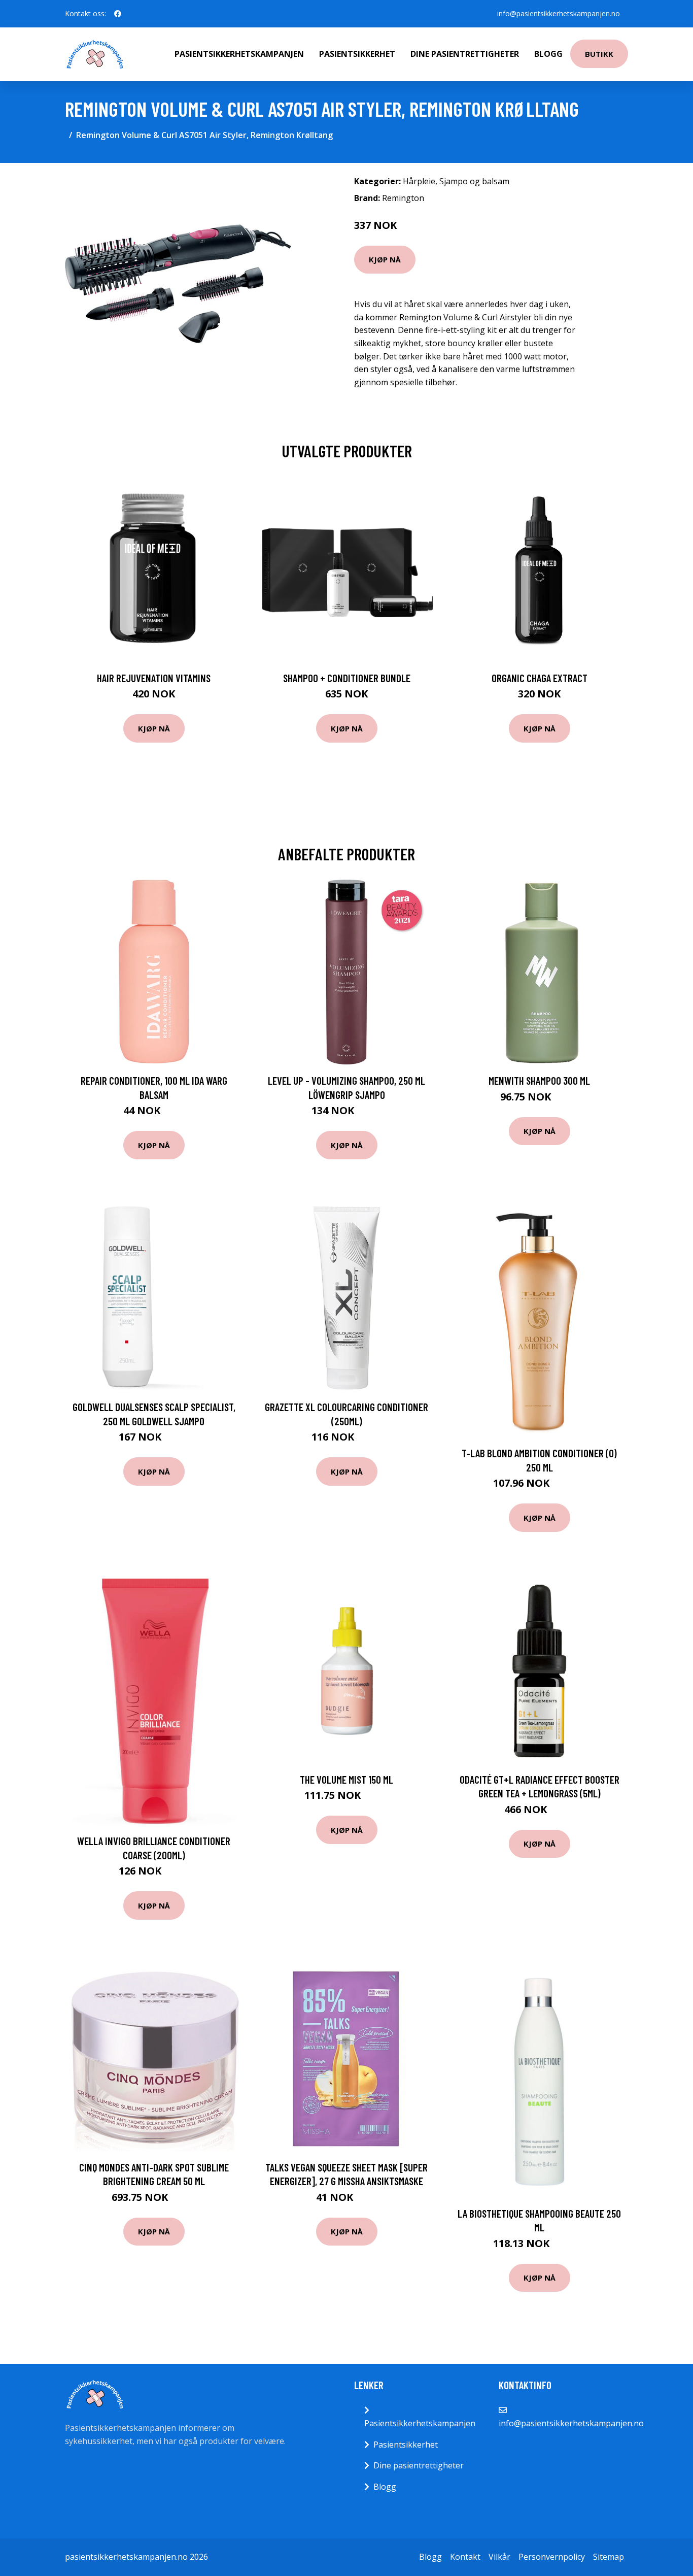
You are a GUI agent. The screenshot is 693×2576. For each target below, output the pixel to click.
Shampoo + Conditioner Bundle (347, 678)
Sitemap (609, 2557)
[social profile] (118, 14)
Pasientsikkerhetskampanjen (239, 54)
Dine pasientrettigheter (465, 54)
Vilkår (499, 2557)
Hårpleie (419, 181)
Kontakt (465, 2557)
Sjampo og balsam (474, 181)
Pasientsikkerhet (357, 54)
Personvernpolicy (552, 2557)
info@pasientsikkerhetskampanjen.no (559, 13)
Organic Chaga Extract (540, 678)
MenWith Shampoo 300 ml (539, 1080)
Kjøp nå (385, 259)
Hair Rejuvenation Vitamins (154, 678)
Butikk (599, 54)
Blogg (548, 54)
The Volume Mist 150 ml (346, 1779)
